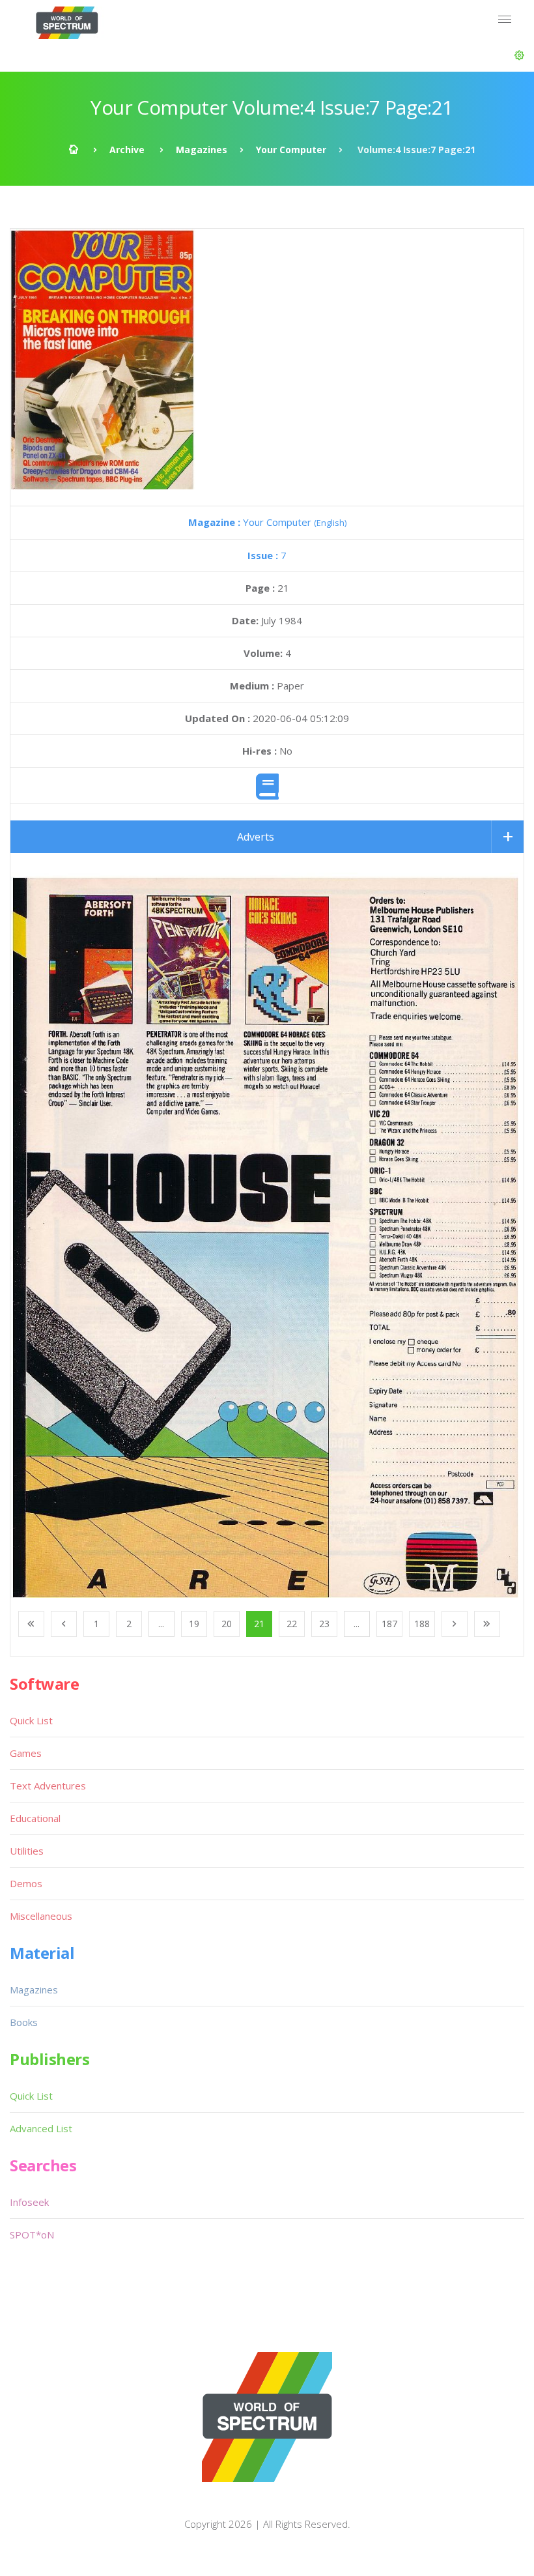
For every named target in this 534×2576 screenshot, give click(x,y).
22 (292, 1624)
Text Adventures (48, 1786)
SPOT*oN (32, 2235)
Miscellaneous (41, 1916)
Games (26, 1753)
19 (194, 1624)
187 (389, 1624)
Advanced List (41, 2128)
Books (24, 2022)
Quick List (31, 1720)
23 (324, 1624)
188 (422, 1624)
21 (259, 1624)
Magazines (202, 150)
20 (227, 1624)
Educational (35, 1818)
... (161, 1624)
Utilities (27, 1851)
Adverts (256, 837)
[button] (519, 55)
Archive (127, 150)
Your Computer (291, 150)
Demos (26, 1883)
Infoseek (29, 2202)
